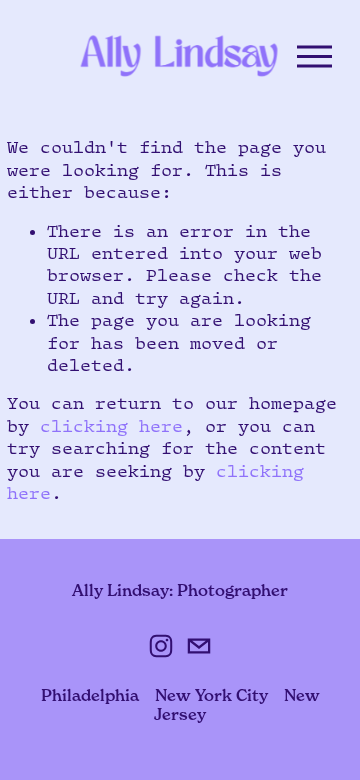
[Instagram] (161, 646)
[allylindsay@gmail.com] (199, 646)
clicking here (111, 426)
